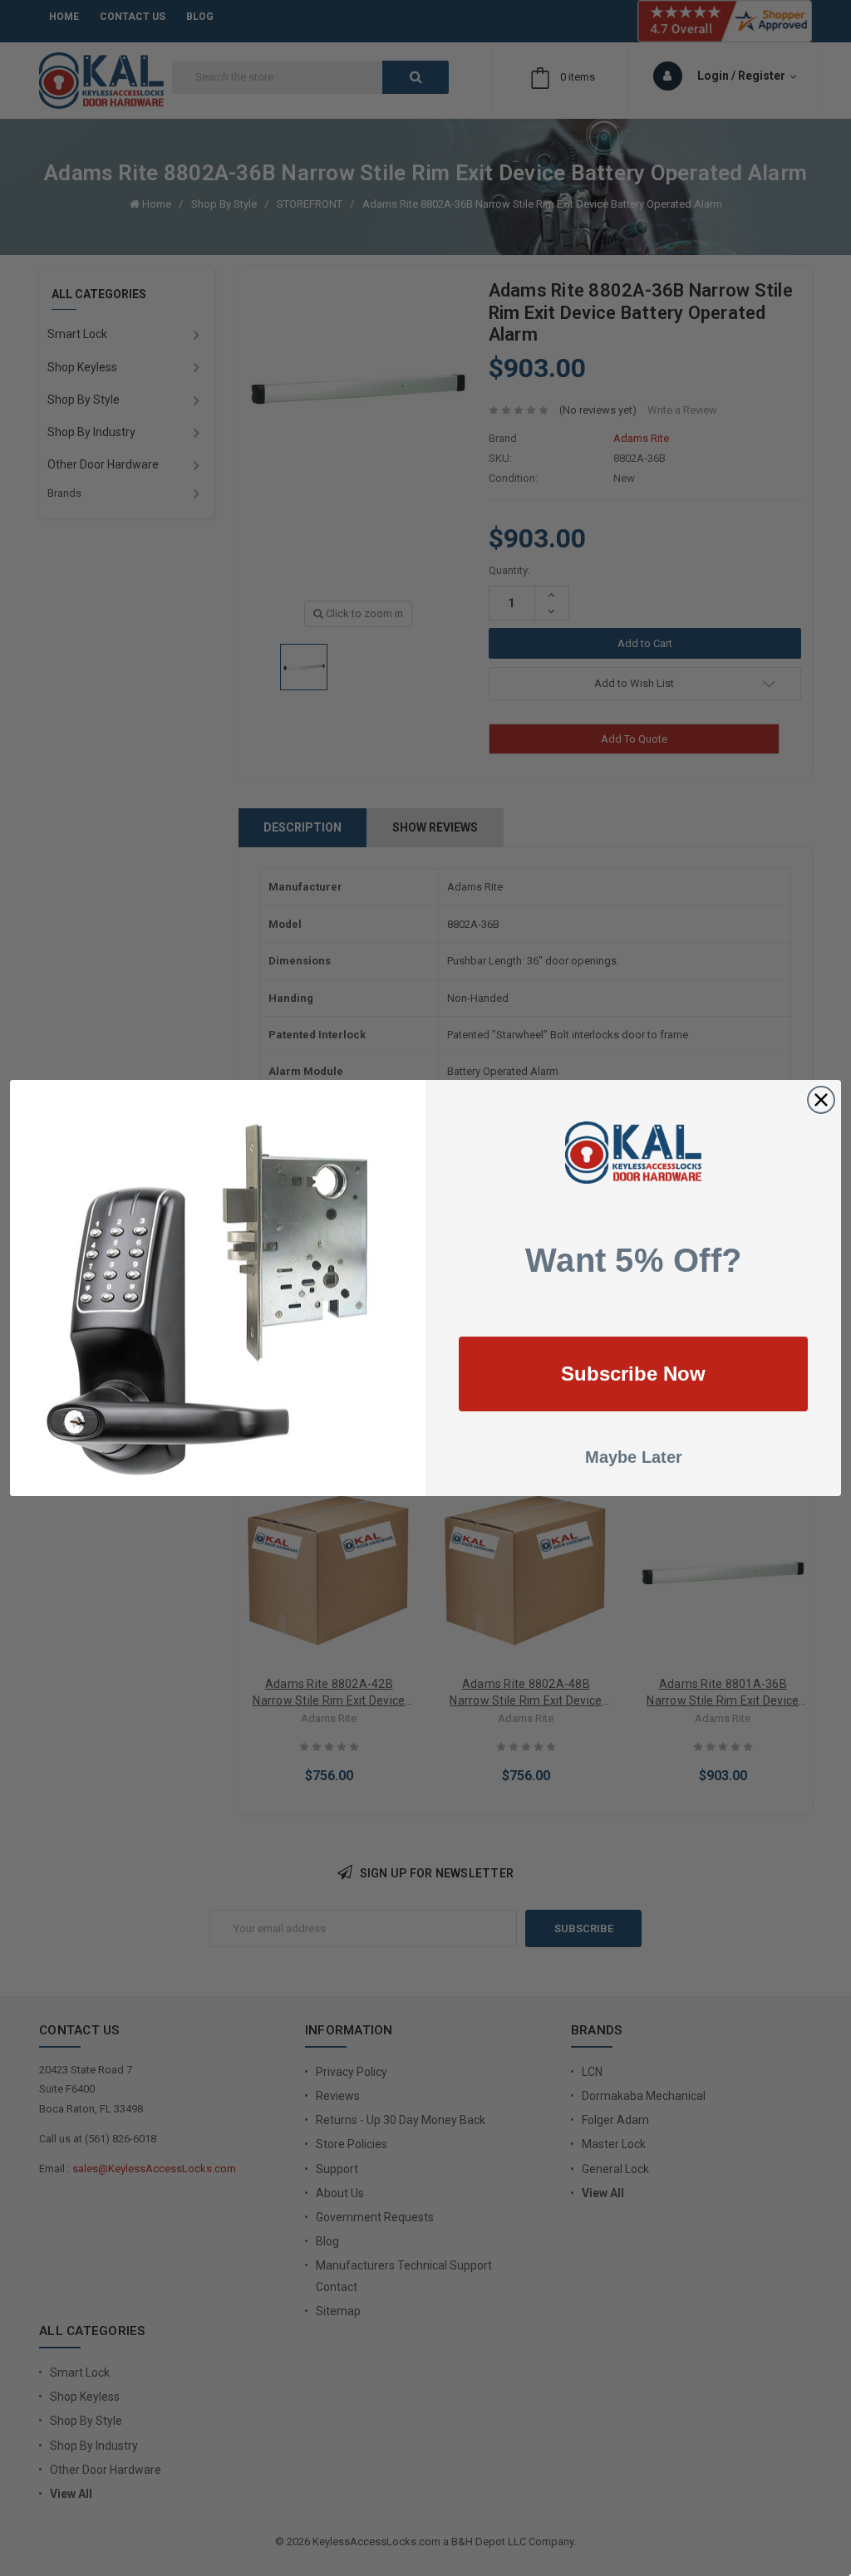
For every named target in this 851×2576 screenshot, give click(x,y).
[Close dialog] (821, 1100)
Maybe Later (634, 1457)
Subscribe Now (633, 1374)
